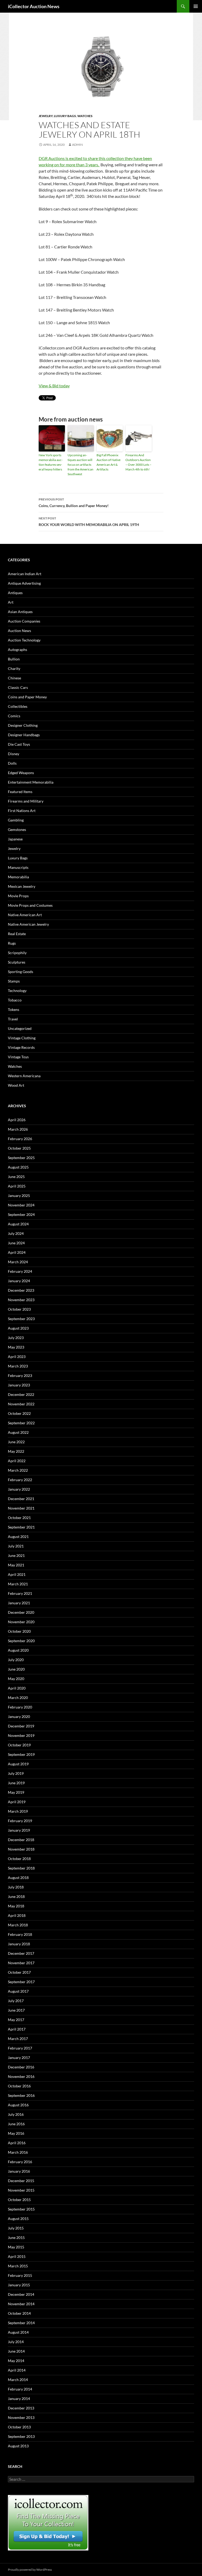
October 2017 (19, 1972)
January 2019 (19, 1830)
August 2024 (18, 1224)
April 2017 (17, 2029)
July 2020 (16, 1660)
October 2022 (19, 1413)
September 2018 (21, 1868)
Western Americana (24, 1076)
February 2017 (20, 2048)
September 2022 (21, 1423)
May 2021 (16, 1565)
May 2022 (16, 1451)
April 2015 (17, 2256)
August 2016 (18, 2105)
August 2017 (18, 1991)
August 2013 (18, 2446)
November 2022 (21, 1404)
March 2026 (18, 1129)
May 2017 (16, 2020)
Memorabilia (18, 877)
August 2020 (18, 1650)
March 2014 (18, 2380)
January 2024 (19, 1281)
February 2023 (20, 1375)
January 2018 (19, 1944)
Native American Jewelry (28, 924)
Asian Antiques (20, 612)
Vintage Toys (18, 1057)
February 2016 (20, 2162)
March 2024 (18, 1262)
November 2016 (21, 2076)
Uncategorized (20, 1028)
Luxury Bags (65, 116)
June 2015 (16, 2237)
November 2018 (21, 1849)
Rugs (12, 943)
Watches (85, 116)
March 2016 (18, 2152)
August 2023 (18, 1328)
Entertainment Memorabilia (31, 782)
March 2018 (18, 1925)
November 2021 (21, 1508)
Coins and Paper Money (27, 697)
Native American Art (25, 915)
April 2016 (17, 2143)
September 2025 (21, 1158)
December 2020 (21, 1612)
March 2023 (18, 1366)
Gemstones (17, 830)
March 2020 (18, 1698)
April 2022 (17, 1461)
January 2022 (19, 1489)
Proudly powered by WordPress (30, 2570)
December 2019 (21, 1726)
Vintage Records (21, 1047)
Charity (14, 668)
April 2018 (17, 1915)
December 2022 (21, 1394)
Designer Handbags (24, 735)
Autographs (17, 650)
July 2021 (16, 1546)
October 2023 (19, 1309)
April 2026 (17, 1120)
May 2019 (16, 1792)
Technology (17, 991)
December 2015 (21, 2181)
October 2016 (19, 2086)
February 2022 (20, 1480)
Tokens (14, 1009)
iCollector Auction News (34, 6)
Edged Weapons (21, 773)
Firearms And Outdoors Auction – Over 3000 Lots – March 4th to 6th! (138, 462)
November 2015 (21, 2190)
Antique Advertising (24, 583)
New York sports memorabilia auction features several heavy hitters (51, 462)
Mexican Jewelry (22, 886)
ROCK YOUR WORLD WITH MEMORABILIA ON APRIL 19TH (89, 522)
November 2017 (21, 1963)
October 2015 (19, 2200)
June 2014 (16, 2351)
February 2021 (20, 1593)
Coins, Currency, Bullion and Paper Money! (74, 503)
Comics (14, 716)
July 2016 (16, 2114)
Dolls (12, 763)
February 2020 (20, 1707)
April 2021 (17, 1574)
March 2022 (18, 1470)
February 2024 (20, 1271)
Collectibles (18, 706)
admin (77, 145)
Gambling (16, 820)
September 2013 (21, 2436)
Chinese (14, 678)
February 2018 (20, 1934)
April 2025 (17, 1186)
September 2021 (21, 1527)
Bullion (14, 659)
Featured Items (20, 792)
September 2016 (21, 2095)
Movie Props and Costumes (30, 905)
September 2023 (21, 1319)
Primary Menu (196, 6)
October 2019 (19, 1745)
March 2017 (18, 2039)
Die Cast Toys (19, 744)
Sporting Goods (21, 972)
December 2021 (21, 1499)
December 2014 (21, 2294)
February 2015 (20, 2275)
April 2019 (17, 1802)
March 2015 (18, 2266)
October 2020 (19, 1631)
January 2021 (19, 1603)
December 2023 (21, 1290)
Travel (13, 1019)
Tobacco (15, 1000)
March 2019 (18, 1811)
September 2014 (21, 2323)
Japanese (15, 839)
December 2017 (21, 1953)
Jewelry (46, 116)
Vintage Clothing (22, 1038)
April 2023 (17, 1357)
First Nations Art (22, 811)
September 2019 (21, 1754)
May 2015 (16, 2247)
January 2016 (19, 2171)
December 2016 (21, 2067)
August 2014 (18, 2332)
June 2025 (16, 1177)
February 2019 (20, 1821)
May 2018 (16, 1906)
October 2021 (19, 1518)
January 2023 (19, 1385)
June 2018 (16, 1896)
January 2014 (19, 2399)
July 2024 (16, 1233)
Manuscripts (18, 867)
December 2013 (21, 2408)
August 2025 (18, 1167)
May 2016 (16, 2133)
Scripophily (17, 953)
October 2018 (19, 1859)
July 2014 (16, 2342)
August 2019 (18, 1764)
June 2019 (16, 1783)
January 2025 (19, 1196)
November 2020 (21, 1622)
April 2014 (17, 2370)
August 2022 (18, 1432)
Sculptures (17, 962)
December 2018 (21, 1840)
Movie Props (18, 896)
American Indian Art (25, 574)
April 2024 (17, 1252)
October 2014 (19, 2313)
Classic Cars (18, 687)
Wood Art (16, 1085)
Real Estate (17, 934)
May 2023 (16, 1347)
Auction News (19, 631)
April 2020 (17, 1688)
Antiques (15, 593)
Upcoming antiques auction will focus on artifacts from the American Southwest (80, 465)
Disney (14, 754)
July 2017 (16, 2001)
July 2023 (16, 1338)
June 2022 (16, 1442)
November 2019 (21, 1735)
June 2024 (16, 1243)
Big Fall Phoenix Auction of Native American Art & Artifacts (108, 462)
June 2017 (16, 2010)
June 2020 (16, 1669)
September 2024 (21, 1214)
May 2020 (16, 1679)
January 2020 (19, 1717)
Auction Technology (24, 640)
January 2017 (19, 2058)
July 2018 (16, 1887)
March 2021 (18, 1584)
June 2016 (16, 2124)
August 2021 (18, 1537)
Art (11, 602)
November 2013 (21, 2417)
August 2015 (18, 2219)
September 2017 (21, 1982)
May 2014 (16, 2361)
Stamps (14, 981)
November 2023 (21, 1300)
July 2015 (16, 2228)
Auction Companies (24, 621)
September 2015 (21, 2209)
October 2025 (19, 1148)
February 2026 (20, 1139)
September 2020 (21, 1641)
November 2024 (21, 1205)
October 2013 (19, 2427)
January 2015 (19, 2285)
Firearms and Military (26, 801)
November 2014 (21, 2304)
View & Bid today (54, 386)
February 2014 (20, 2389)
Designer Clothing (23, 725)
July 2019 (16, 1773)
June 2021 (16, 1555)
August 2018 (18, 1878)
